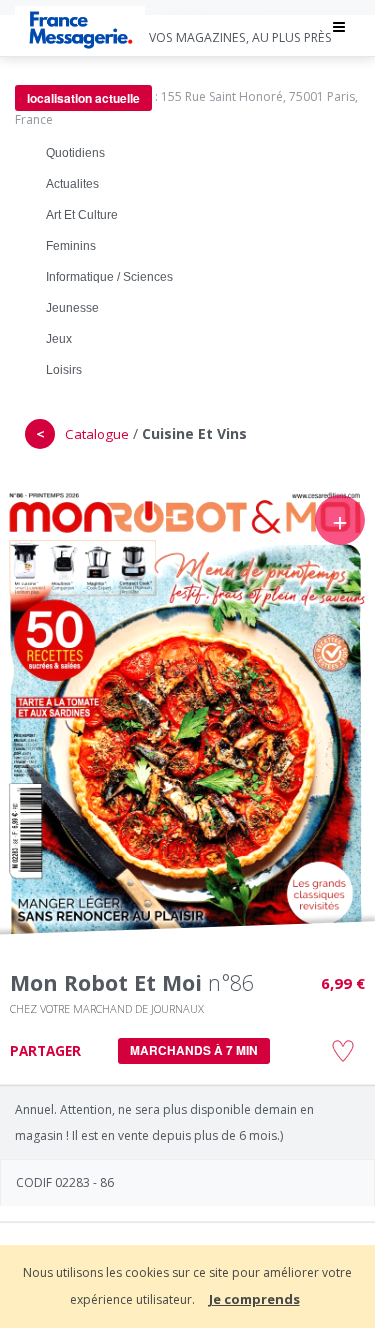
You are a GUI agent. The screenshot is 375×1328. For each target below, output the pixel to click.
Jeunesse (72, 308)
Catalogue (97, 434)
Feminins (71, 246)
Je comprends (254, 1299)
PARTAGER (45, 1051)
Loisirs (64, 370)
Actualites (72, 184)
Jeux (59, 339)
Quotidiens (75, 153)
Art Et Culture (82, 215)
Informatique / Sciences (109, 277)
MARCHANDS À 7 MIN (194, 1050)
